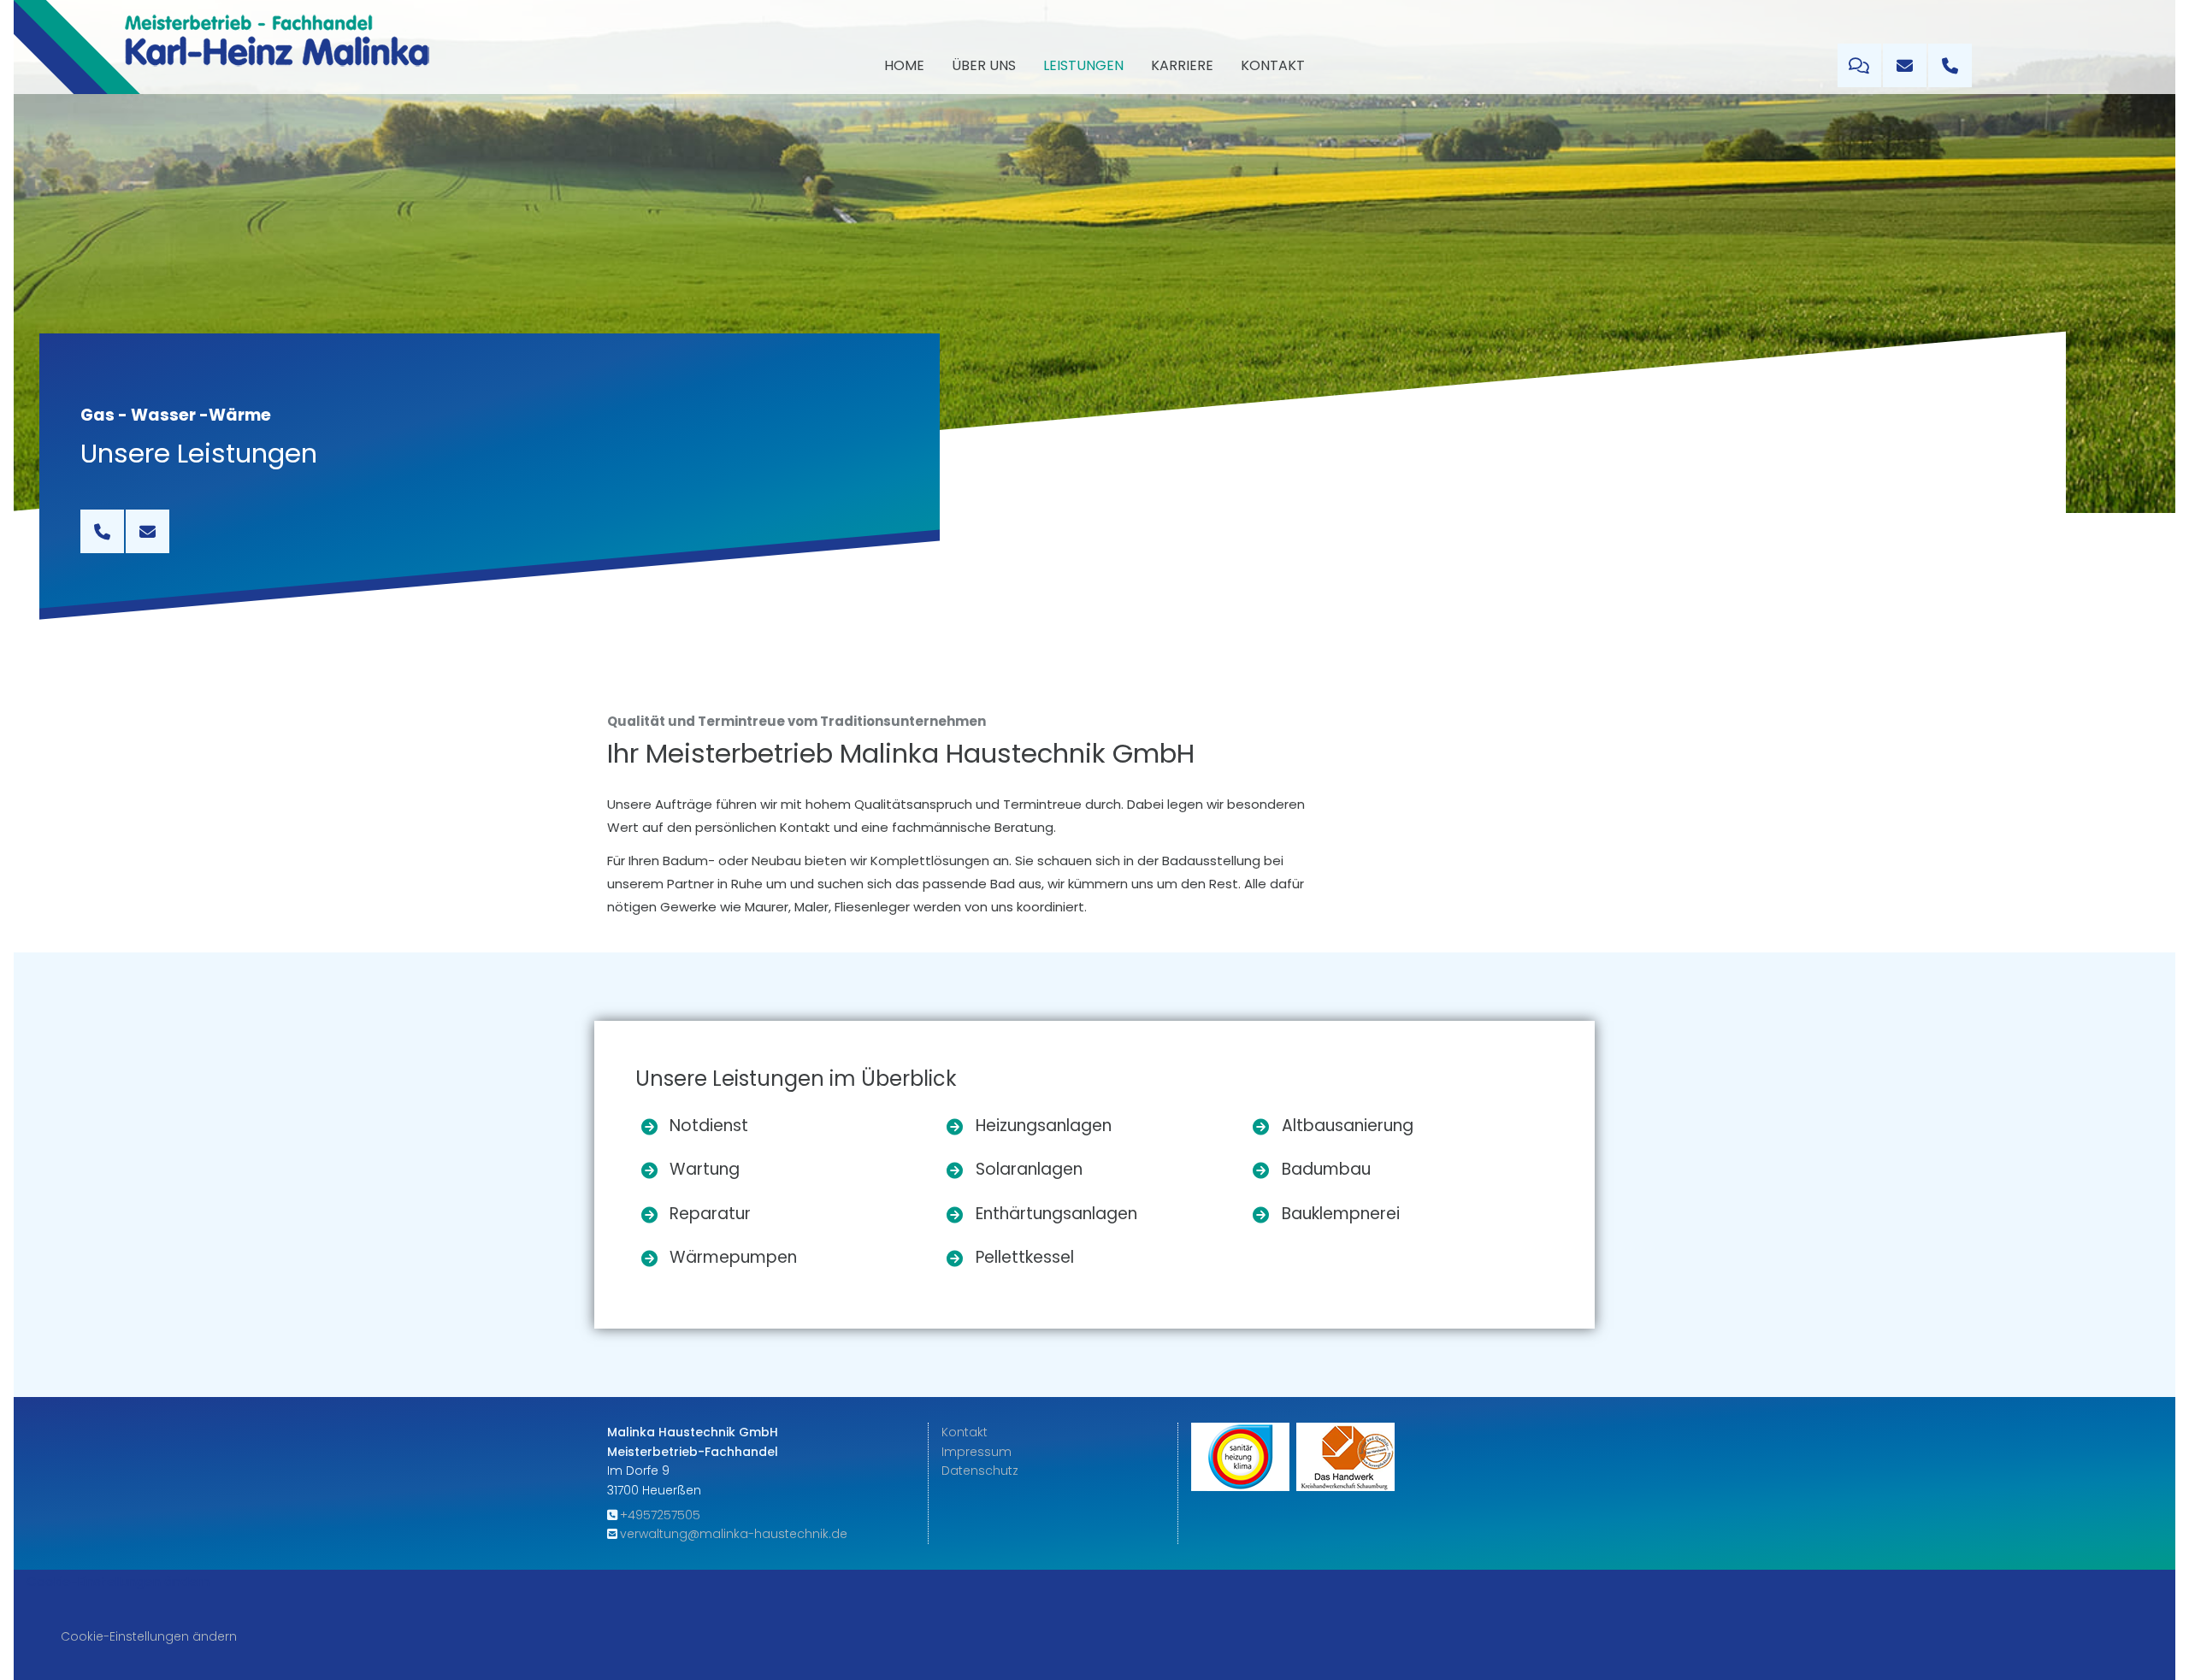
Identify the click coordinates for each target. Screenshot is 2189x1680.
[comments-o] (1859, 65)
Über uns (984, 65)
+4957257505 (660, 1515)
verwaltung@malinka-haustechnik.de (734, 1534)
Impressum (976, 1452)
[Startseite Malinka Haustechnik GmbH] (277, 47)
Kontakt (1273, 65)
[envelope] (1905, 65)
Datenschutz (980, 1471)
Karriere (1182, 65)
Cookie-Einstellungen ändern (118, 1581)
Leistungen (1083, 65)
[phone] (1950, 65)
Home (904, 65)
